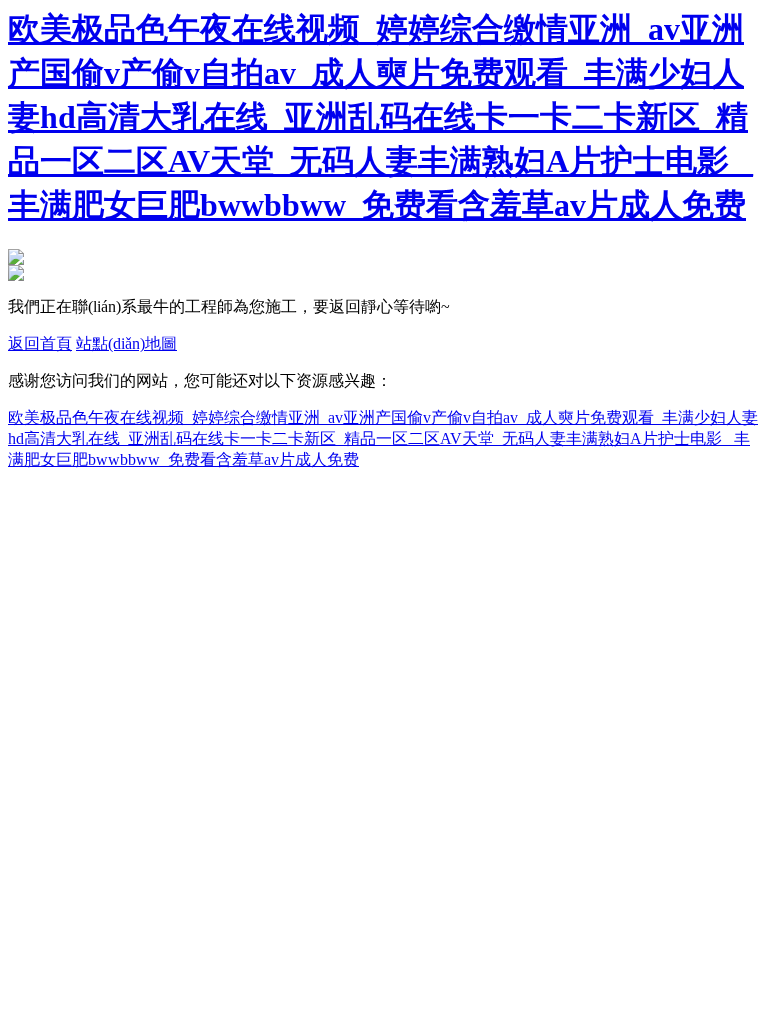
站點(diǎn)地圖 (126, 343)
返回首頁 (40, 343)
